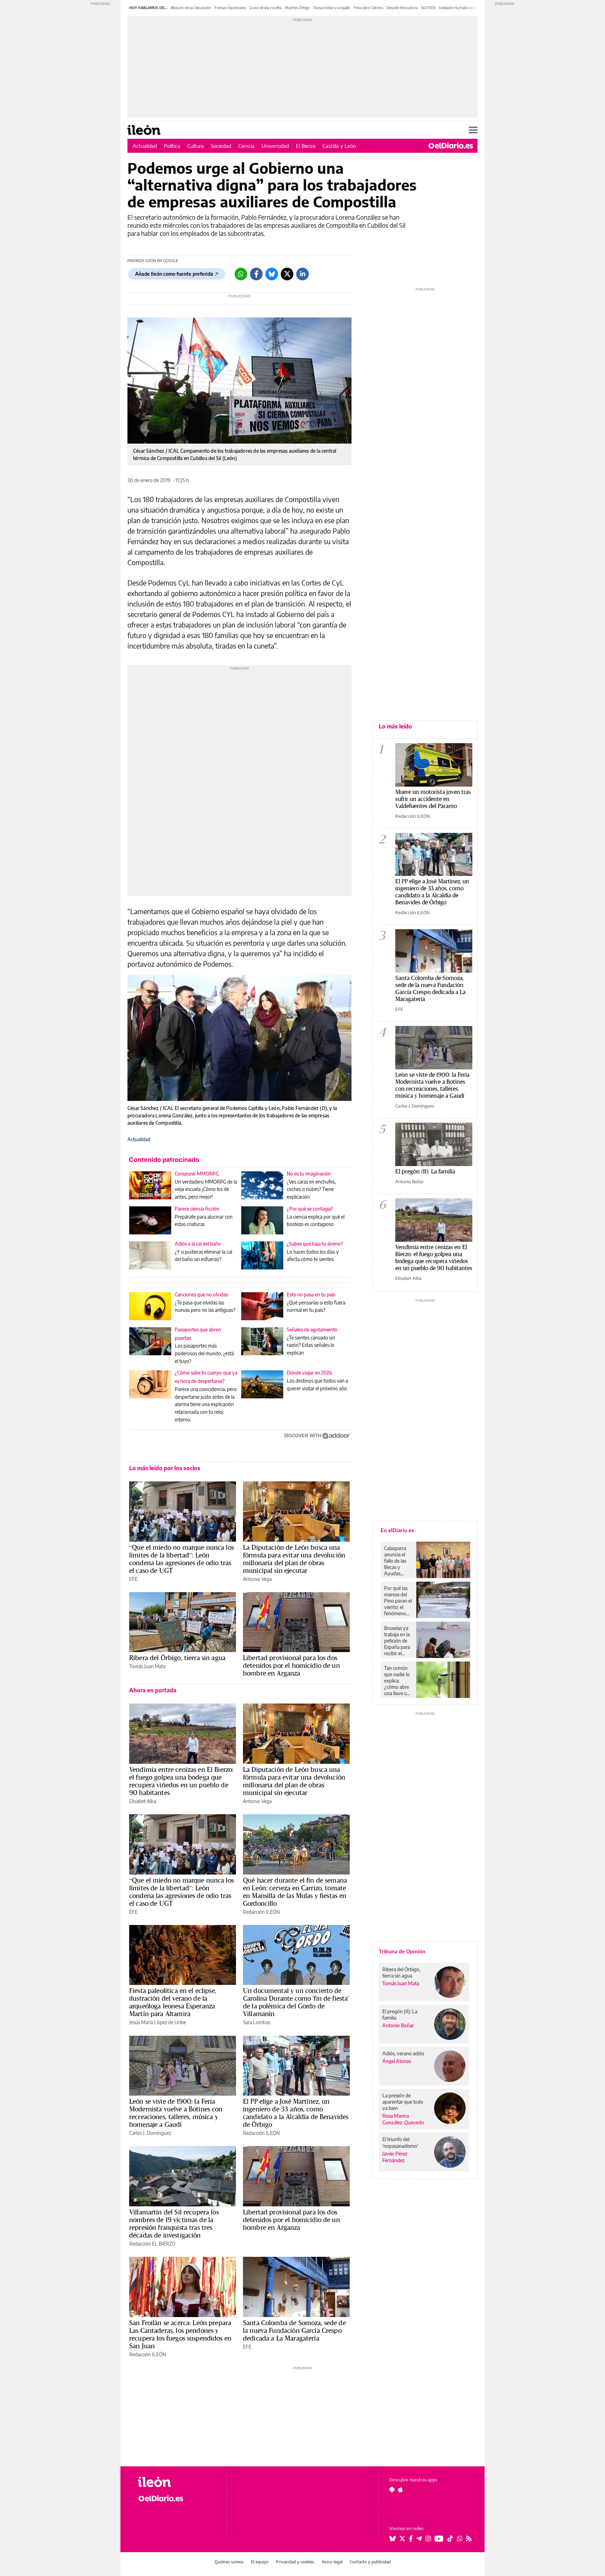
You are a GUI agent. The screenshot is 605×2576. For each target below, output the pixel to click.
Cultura (196, 146)
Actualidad (145, 146)
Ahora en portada (153, 1690)
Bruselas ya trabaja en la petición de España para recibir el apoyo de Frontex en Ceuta (397, 1641)
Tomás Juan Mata (147, 1666)
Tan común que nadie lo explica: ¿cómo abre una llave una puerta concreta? (398, 1681)
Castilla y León (339, 146)
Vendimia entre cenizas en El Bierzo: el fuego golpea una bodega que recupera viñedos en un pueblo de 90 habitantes (181, 1781)
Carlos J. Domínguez (150, 2133)
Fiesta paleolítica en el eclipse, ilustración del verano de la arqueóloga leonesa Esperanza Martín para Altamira (173, 2002)
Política (172, 146)
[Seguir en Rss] (469, 2539)
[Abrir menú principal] (473, 130)
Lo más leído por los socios (165, 1468)
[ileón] (177, 2482)
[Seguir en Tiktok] (450, 2539)
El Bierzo (306, 146)
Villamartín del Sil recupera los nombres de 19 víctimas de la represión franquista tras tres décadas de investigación (174, 2224)
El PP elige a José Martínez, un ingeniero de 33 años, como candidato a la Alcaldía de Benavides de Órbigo (296, 2113)
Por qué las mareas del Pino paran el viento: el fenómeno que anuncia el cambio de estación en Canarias (398, 1601)
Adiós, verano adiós (403, 2053)
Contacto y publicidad (370, 2562)
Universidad (275, 146)
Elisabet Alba (143, 1801)
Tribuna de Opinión (402, 1951)
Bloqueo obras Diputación (191, 8)
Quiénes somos (229, 2562)
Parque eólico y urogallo (332, 8)
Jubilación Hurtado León (458, 8)
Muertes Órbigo (297, 8)
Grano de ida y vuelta (265, 8)
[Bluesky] (272, 274)
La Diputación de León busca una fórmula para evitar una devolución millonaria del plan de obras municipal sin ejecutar (294, 1559)
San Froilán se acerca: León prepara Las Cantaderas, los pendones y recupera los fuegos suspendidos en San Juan (180, 2334)
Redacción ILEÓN (261, 1912)
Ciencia (246, 146)
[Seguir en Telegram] (419, 2539)
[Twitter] (287, 274)
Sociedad (221, 146)
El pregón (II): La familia (425, 1171)
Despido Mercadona (402, 8)
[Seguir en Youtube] (439, 2539)
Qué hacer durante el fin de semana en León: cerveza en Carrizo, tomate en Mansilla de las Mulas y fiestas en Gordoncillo (295, 1892)
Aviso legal (332, 2562)
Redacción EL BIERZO (152, 2244)
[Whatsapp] (241, 274)
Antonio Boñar (410, 1181)
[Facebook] (256, 274)
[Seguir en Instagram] (428, 2539)
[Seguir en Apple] (401, 2489)
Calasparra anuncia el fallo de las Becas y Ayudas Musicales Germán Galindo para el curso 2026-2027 (398, 1561)
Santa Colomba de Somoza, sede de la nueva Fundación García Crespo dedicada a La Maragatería (294, 2330)
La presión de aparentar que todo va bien (403, 2102)
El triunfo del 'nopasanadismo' (400, 2142)
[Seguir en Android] (392, 2489)
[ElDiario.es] (451, 146)
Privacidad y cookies (295, 2562)
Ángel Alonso (397, 2061)
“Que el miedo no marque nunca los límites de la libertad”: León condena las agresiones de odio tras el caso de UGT (182, 1559)
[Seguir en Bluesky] (392, 2539)
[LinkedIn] (302, 274)
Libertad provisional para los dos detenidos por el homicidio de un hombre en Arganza (291, 1665)
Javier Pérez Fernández (395, 2157)
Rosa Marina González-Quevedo (403, 2119)
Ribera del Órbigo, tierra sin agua (177, 1658)
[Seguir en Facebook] (411, 2539)
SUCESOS (428, 8)
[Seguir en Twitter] (402, 2539)
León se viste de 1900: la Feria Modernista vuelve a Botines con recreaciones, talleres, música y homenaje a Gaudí (176, 2113)
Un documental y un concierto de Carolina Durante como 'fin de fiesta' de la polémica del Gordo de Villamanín (296, 2002)
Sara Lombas (257, 2022)
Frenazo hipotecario (230, 8)
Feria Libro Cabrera (368, 8)
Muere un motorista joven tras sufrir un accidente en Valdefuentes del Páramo (433, 799)
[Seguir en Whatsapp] (460, 2539)
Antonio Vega (257, 1579)
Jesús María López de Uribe (158, 2022)
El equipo (260, 2562)
